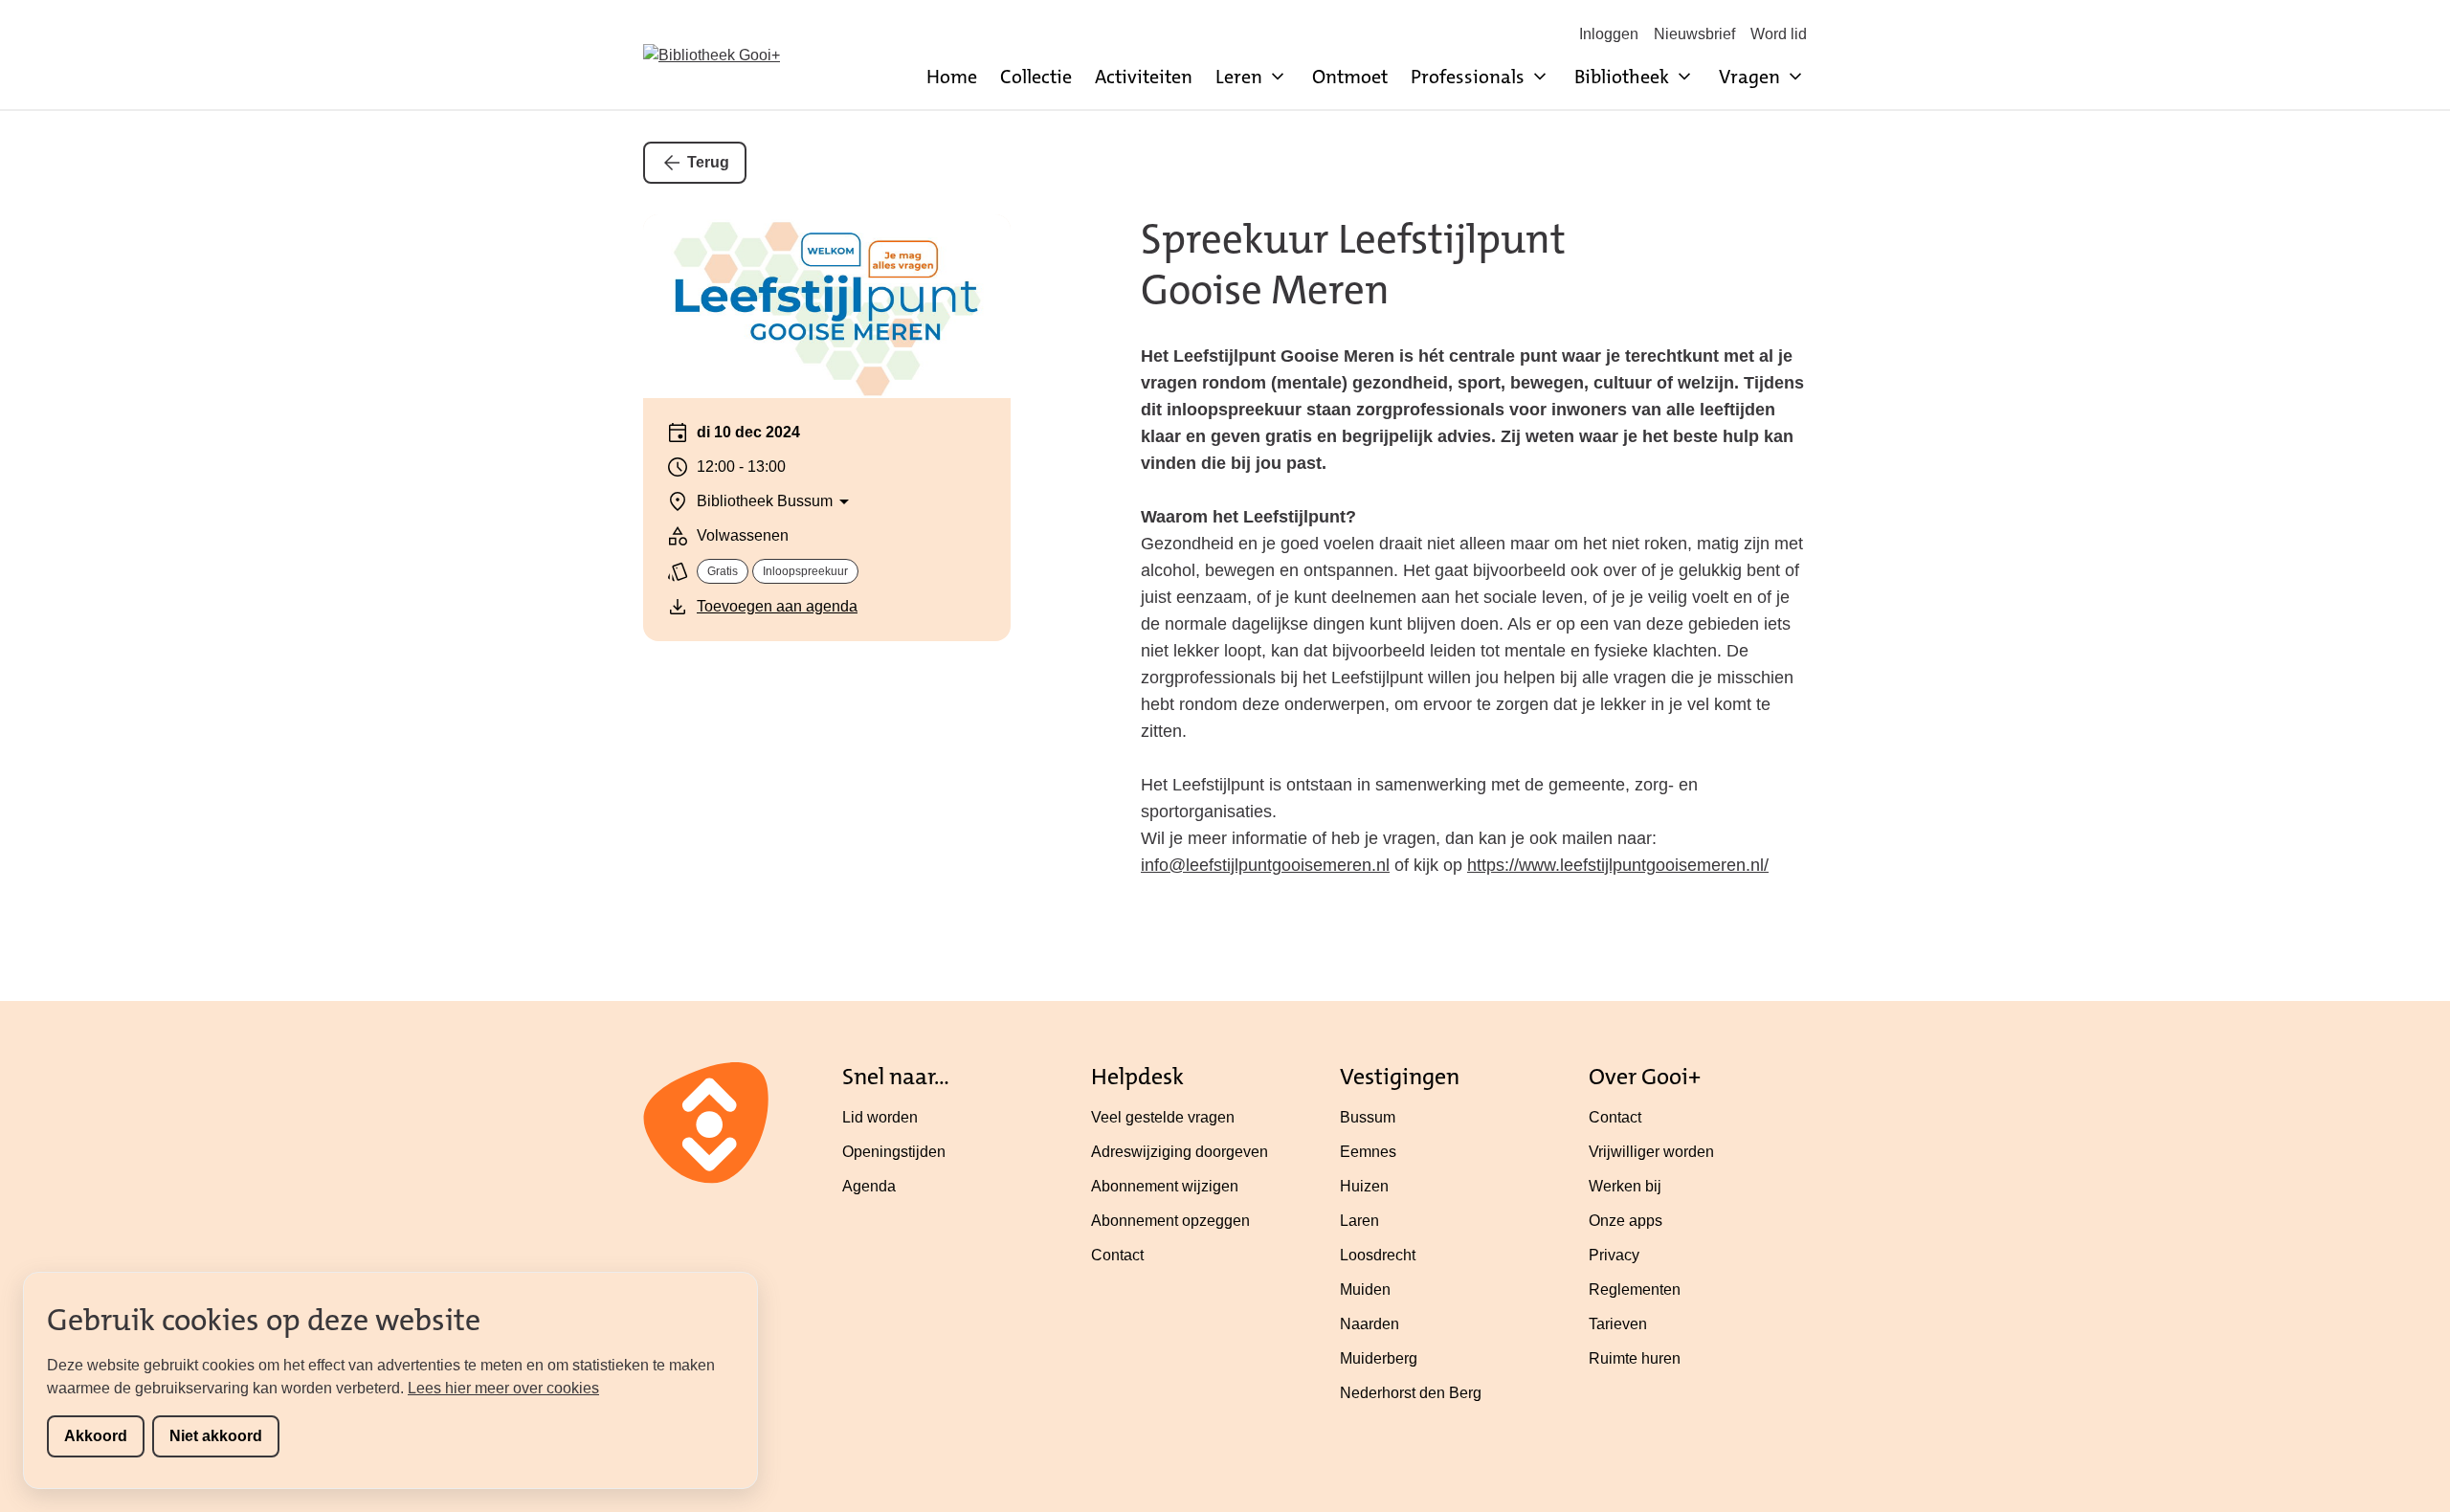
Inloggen (1609, 34)
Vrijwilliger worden (1651, 1152)
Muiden (1365, 1290)
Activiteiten (1144, 77)
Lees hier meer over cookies (503, 1388)
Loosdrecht (1378, 1255)
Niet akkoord (216, 1436)
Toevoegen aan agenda (777, 606)
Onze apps (1626, 1221)
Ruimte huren (1635, 1358)
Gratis (723, 571)
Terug (708, 162)
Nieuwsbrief (1694, 34)
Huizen (1364, 1186)
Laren (1359, 1221)
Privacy (1614, 1255)
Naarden (1370, 1324)
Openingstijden (894, 1152)
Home (952, 77)
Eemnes (1368, 1152)
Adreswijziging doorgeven (1180, 1152)
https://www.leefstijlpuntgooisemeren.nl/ (1618, 865)
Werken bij (1625, 1186)
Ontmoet (1350, 77)
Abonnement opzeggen (1170, 1221)
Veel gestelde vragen (1163, 1117)
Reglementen (1635, 1290)
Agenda (869, 1186)
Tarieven (1618, 1324)
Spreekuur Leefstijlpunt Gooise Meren (1353, 265)
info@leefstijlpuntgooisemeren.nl (1265, 865)
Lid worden (880, 1117)
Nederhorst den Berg (1411, 1393)
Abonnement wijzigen (1165, 1186)
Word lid (1779, 34)
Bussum (1368, 1117)
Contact (1117, 1255)
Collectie (1036, 77)
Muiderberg (1379, 1358)
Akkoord (96, 1436)
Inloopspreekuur (805, 571)
